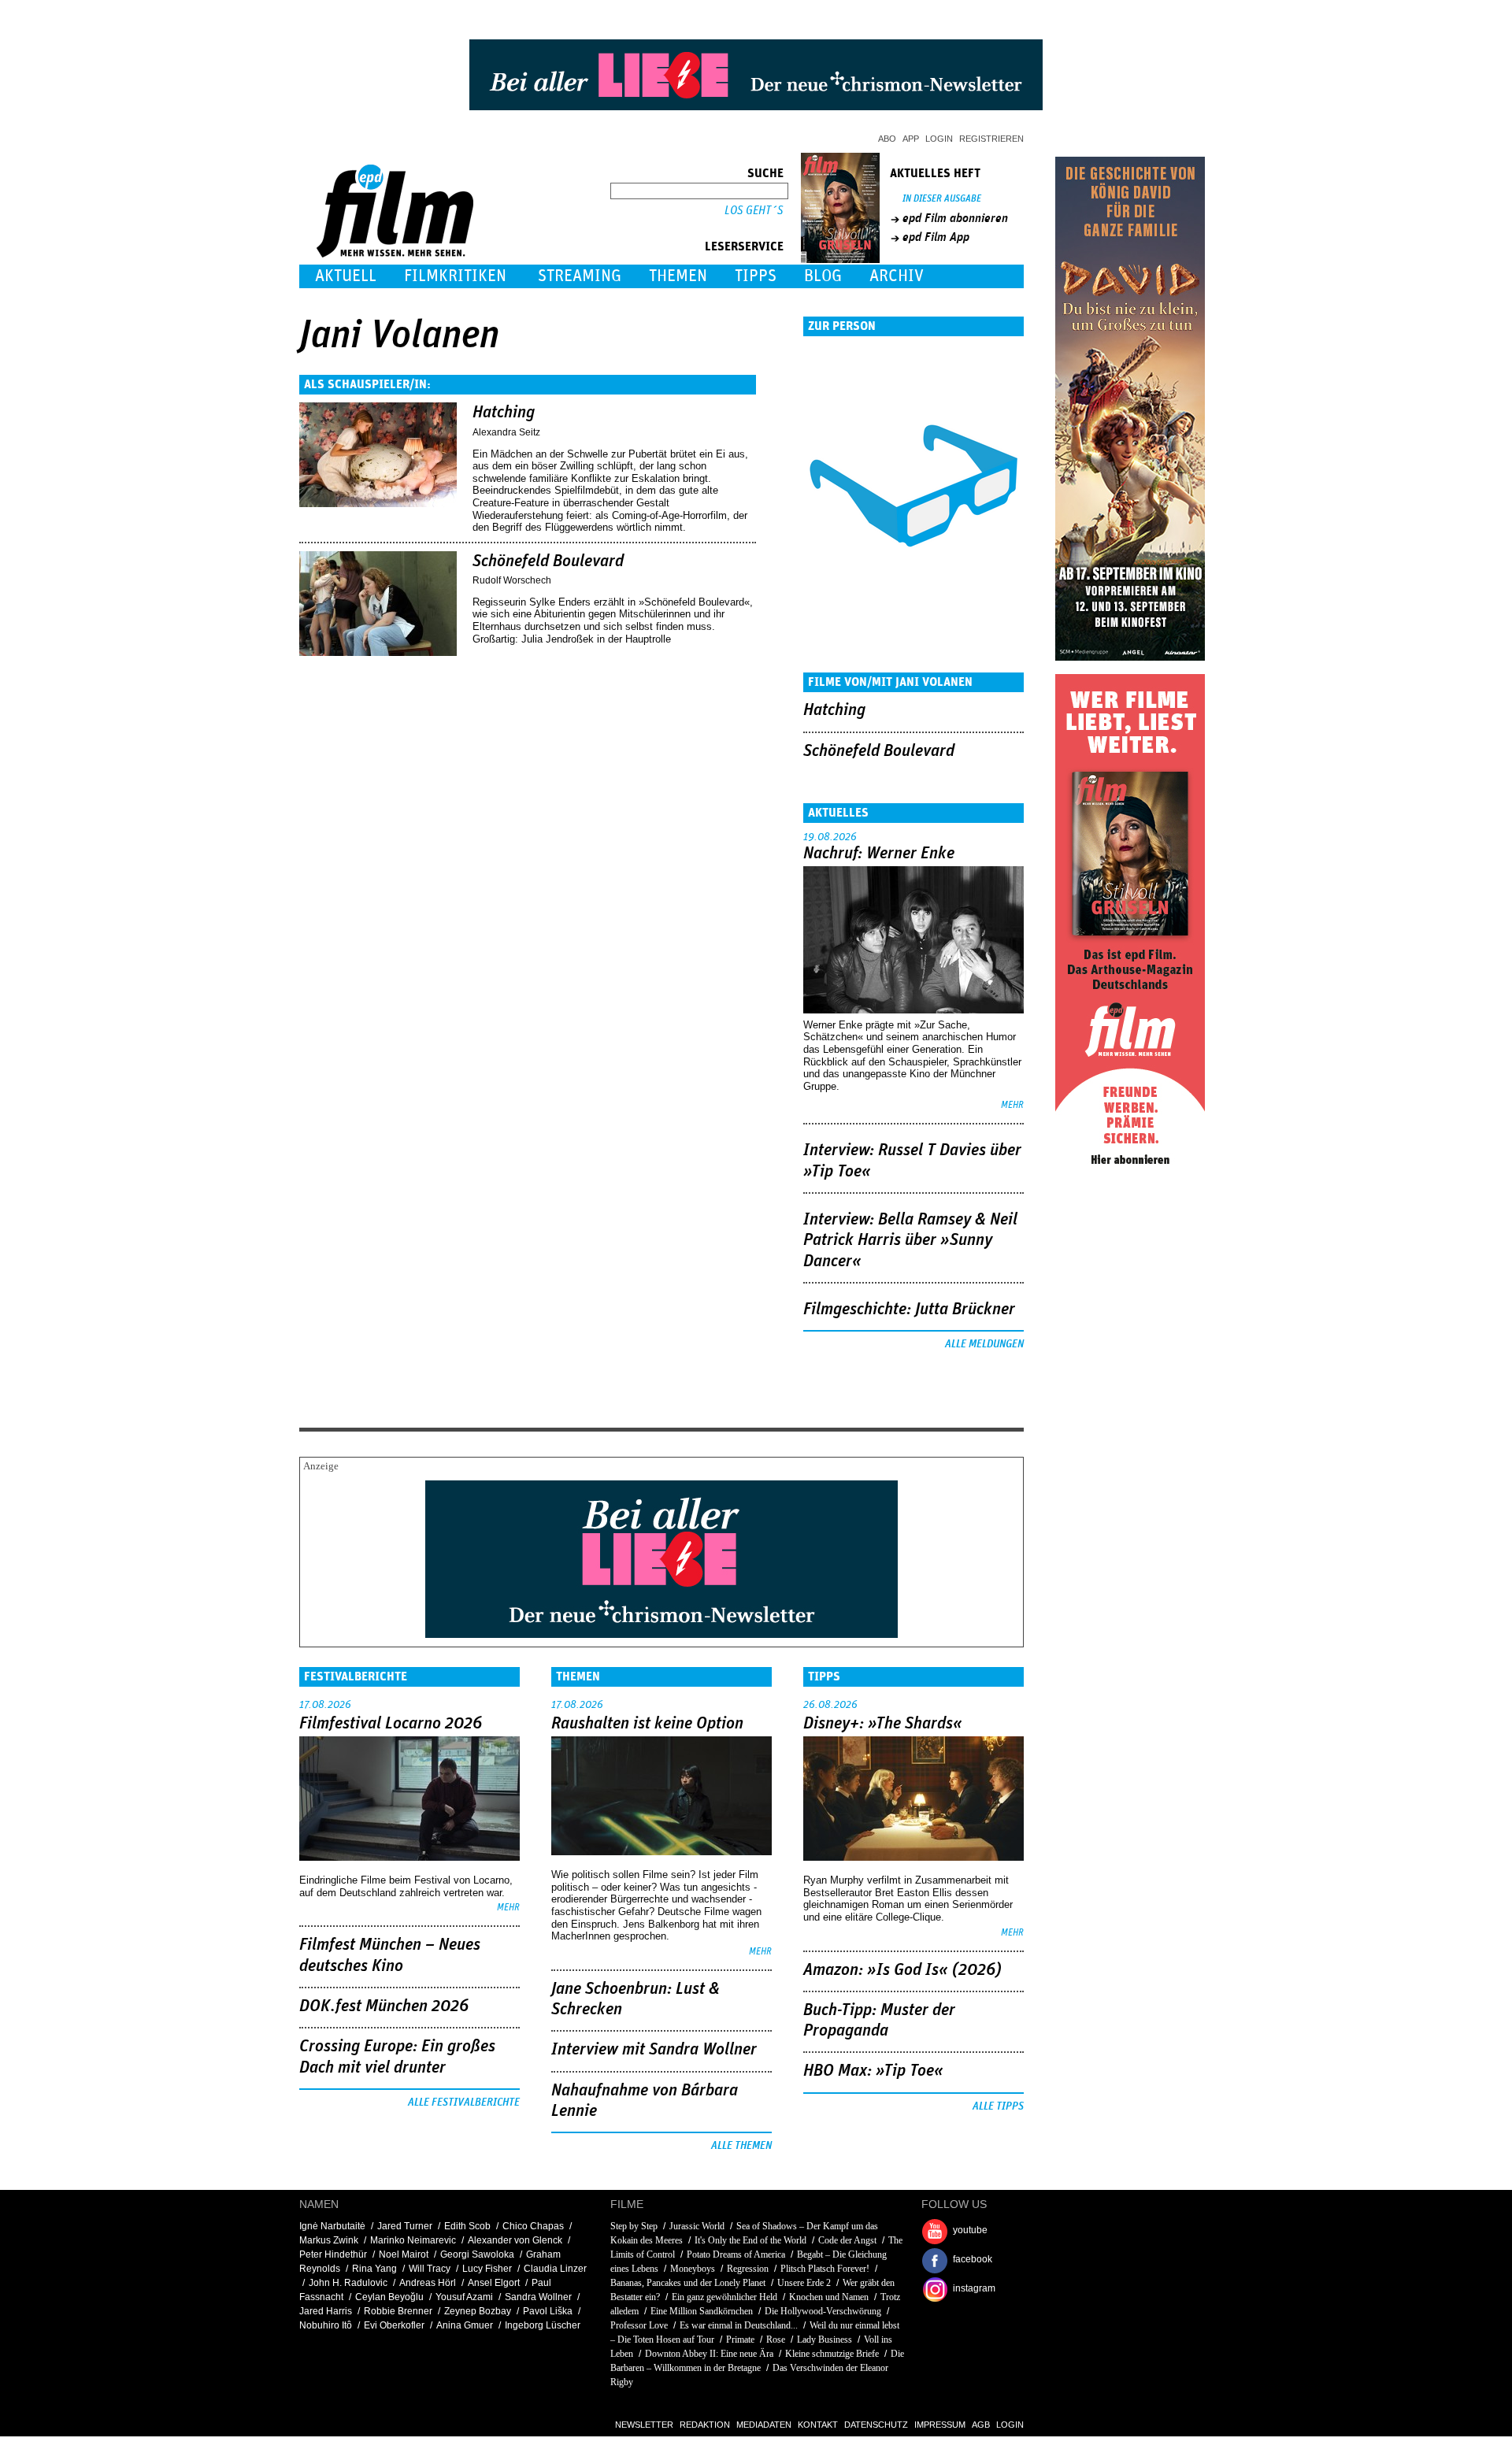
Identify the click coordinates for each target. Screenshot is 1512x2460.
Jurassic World (697, 2226)
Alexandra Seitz (506, 432)
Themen (678, 276)
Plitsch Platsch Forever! (825, 2269)
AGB (981, 2425)
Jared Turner (405, 2226)
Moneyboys (693, 2269)
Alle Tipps (998, 2106)
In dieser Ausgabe (942, 199)
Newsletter (644, 2425)
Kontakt (818, 2425)
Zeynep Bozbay (478, 2311)
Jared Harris (326, 2311)
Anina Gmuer (465, 2325)
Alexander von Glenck (515, 2240)
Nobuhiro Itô (326, 2325)
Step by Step (634, 2226)
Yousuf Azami (464, 2297)
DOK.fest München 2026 (384, 2006)
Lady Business (825, 2340)
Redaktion (705, 2425)
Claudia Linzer (555, 2269)
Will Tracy (430, 2269)
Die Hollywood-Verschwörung (823, 2311)
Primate (740, 2340)
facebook (973, 2259)
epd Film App (936, 237)
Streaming (580, 276)
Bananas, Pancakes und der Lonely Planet (688, 2283)
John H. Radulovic (348, 2283)
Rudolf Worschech (512, 580)
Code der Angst (847, 2240)
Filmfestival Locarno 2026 (391, 1724)
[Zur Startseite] (397, 254)
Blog (823, 276)
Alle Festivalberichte (464, 2102)
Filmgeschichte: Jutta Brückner (909, 1310)
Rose (776, 2340)
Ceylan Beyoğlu (389, 2297)
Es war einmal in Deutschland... (739, 2325)
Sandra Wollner (538, 2297)
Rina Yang (374, 2269)
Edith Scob (467, 2226)
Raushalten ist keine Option (647, 1724)
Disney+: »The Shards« (883, 1724)
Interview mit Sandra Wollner (654, 2050)
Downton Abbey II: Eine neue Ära (710, 2354)
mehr (1012, 1105)
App (911, 139)
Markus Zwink (329, 2240)
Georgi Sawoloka (477, 2254)
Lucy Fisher (487, 2269)
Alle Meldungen (984, 1344)
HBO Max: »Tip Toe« (873, 2071)
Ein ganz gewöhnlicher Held (724, 2297)
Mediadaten (764, 2425)
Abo (887, 139)
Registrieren (991, 139)
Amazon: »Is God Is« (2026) (902, 1970)
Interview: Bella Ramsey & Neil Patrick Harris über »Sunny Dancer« (910, 1241)
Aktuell (346, 276)
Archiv (897, 276)
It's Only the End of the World (750, 2240)
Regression (748, 2269)
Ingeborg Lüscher (543, 2325)
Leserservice (744, 246)
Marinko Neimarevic (413, 2240)
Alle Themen (741, 2146)
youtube (970, 2230)
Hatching (504, 413)
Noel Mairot (404, 2254)
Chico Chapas (533, 2226)
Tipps (756, 276)
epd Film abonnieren (955, 218)
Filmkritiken (455, 276)
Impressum (940, 2425)
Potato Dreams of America (736, 2254)
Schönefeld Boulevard (548, 561)
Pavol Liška (548, 2311)
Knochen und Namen (829, 2297)
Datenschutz (876, 2425)
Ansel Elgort (494, 2283)
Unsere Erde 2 (804, 2283)
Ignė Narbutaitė (332, 2226)
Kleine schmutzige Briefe (832, 2354)
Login (939, 139)
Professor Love (639, 2325)
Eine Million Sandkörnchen (702, 2311)
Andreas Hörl (428, 2283)
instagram (974, 2288)
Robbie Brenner (398, 2311)
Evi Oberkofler (394, 2325)
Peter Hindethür (333, 2254)
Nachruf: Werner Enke (879, 854)
